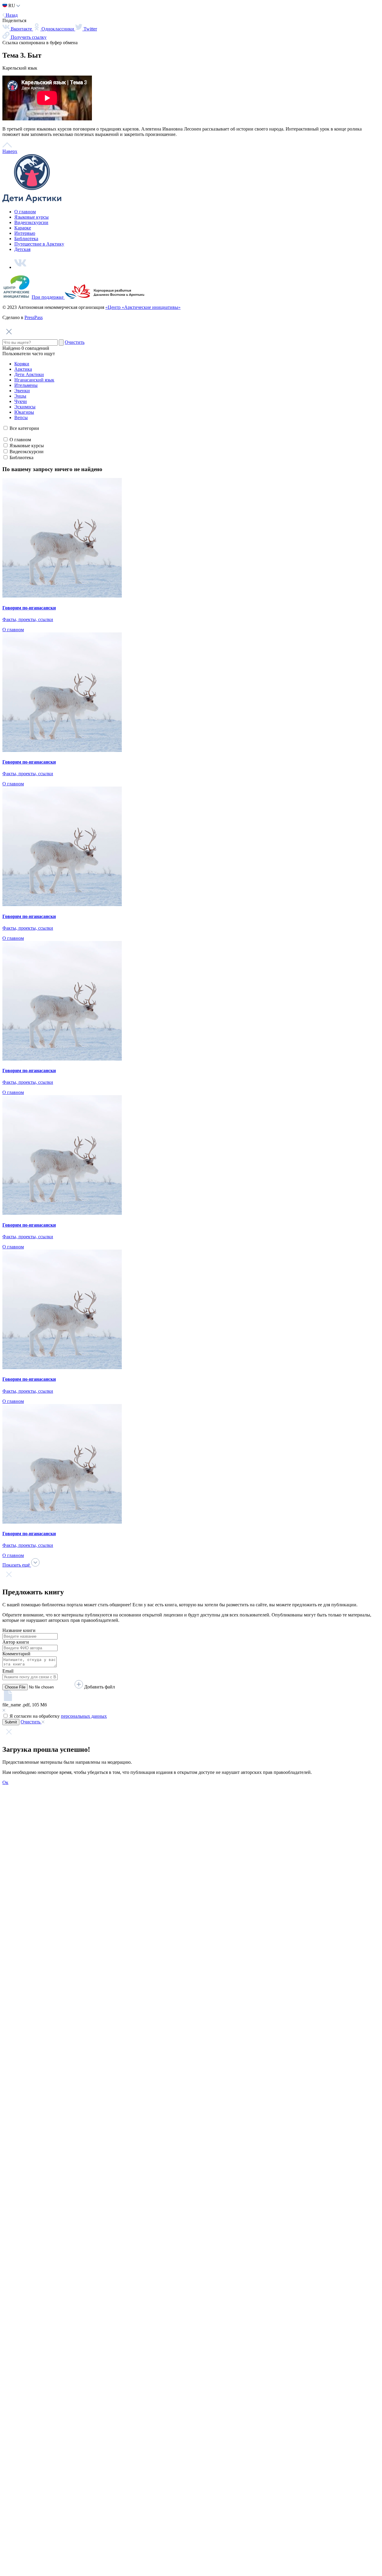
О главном (25, 201)
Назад (11, 5)
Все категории (24, 418)
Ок (5, 1772)
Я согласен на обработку (58, 1706)
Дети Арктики (29, 364)
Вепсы (21, 407)
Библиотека (26, 228)
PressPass (34, 307)
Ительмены (26, 375)
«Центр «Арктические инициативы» (143, 297)
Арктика (23, 359)
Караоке (23, 218)
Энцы (20, 386)
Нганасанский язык (34, 370)
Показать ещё (17, 1555)
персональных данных (84, 1706)
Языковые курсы (31, 207)
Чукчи (21, 391)
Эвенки (22, 380)
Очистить (75, 332)
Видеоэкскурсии (31, 212)
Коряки (22, 354)
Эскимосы (25, 397)
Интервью (25, 223)
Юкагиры (24, 402)
